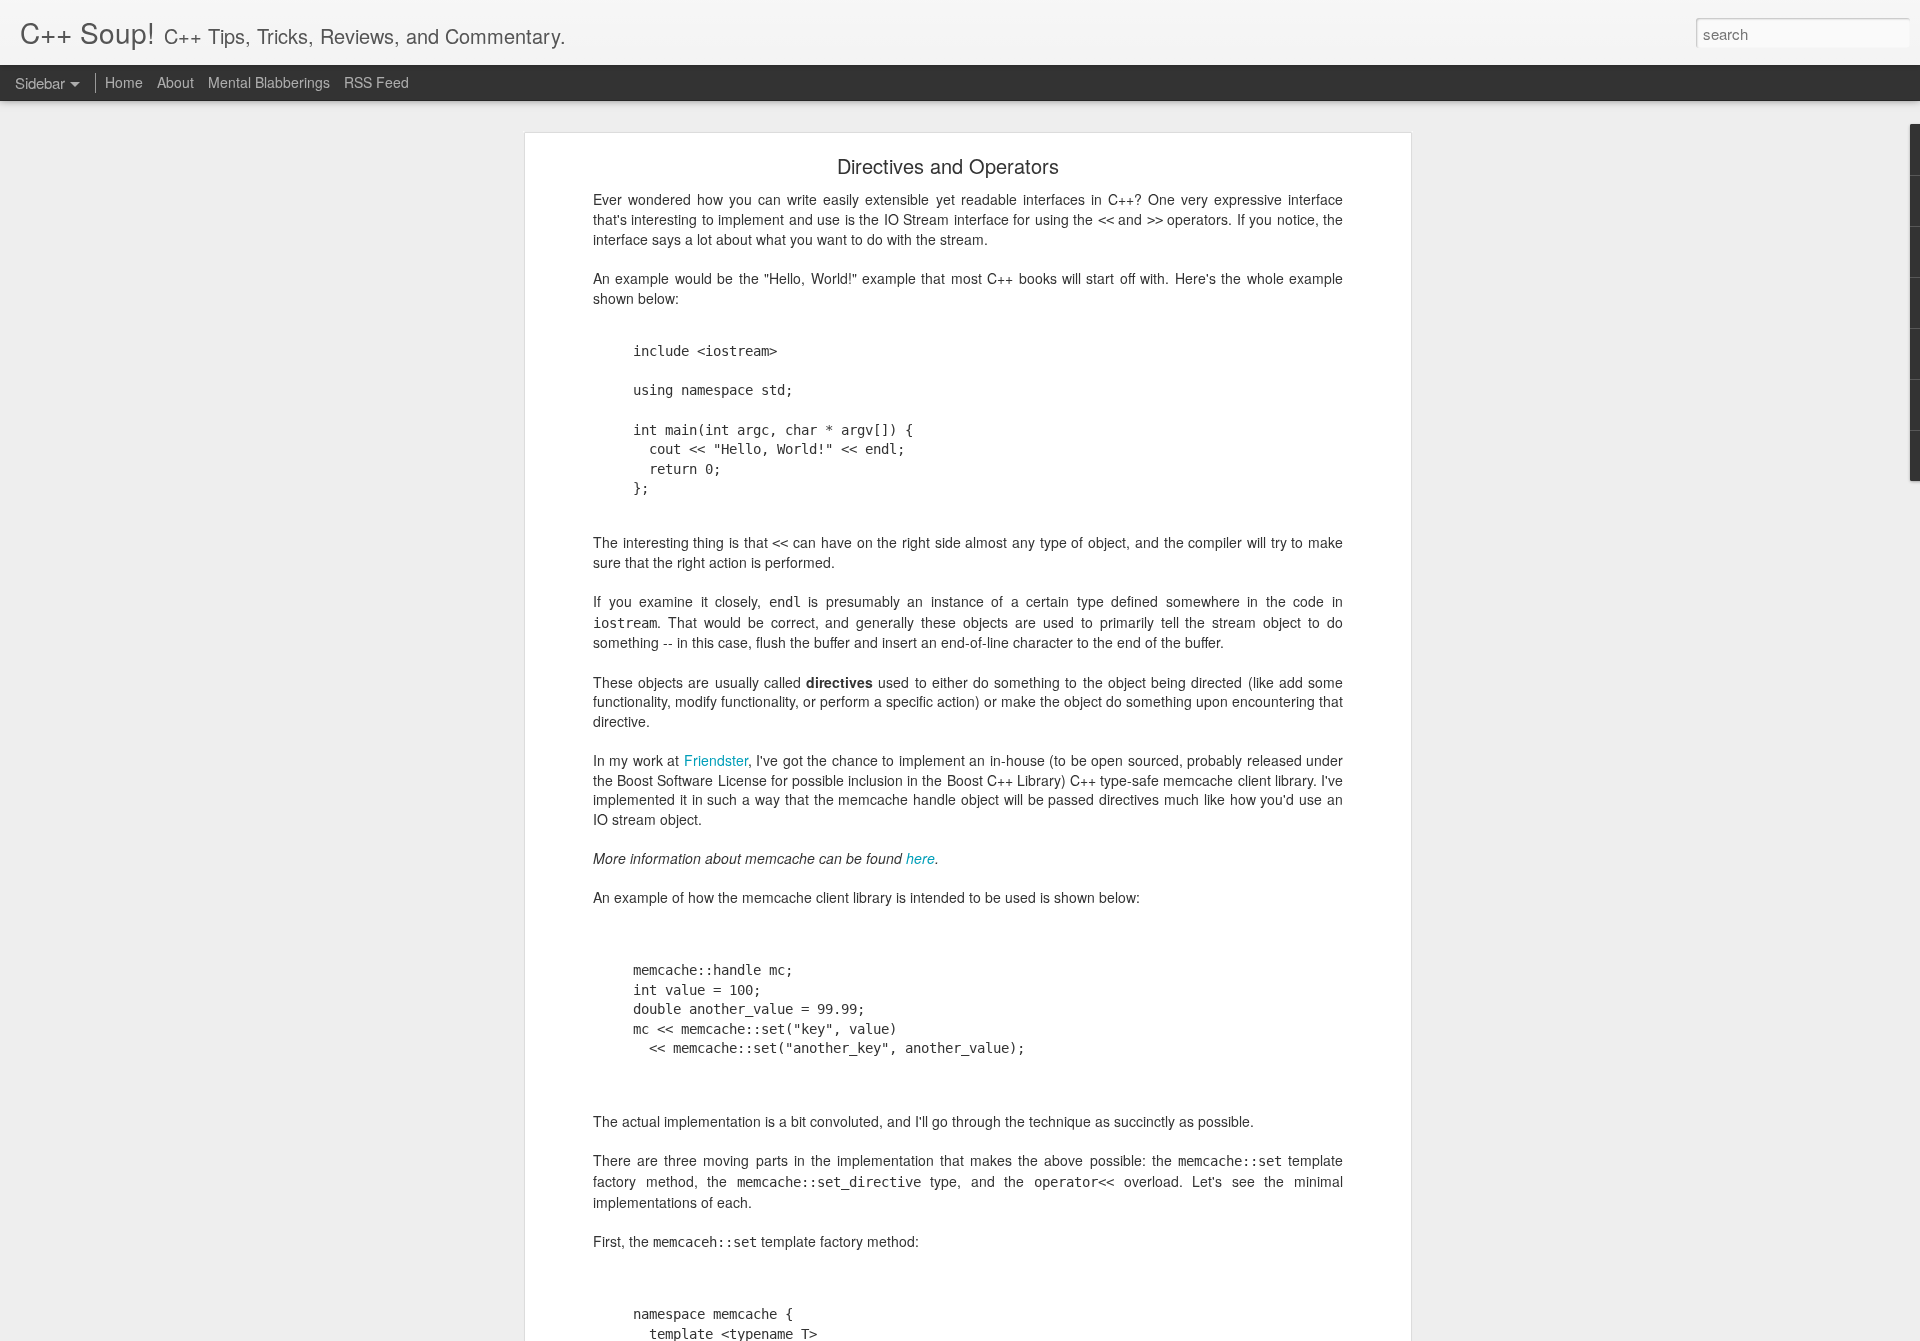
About (175, 82)
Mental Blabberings (269, 82)
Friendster (716, 760)
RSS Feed (376, 82)
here (920, 858)
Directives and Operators (948, 165)
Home (124, 82)
